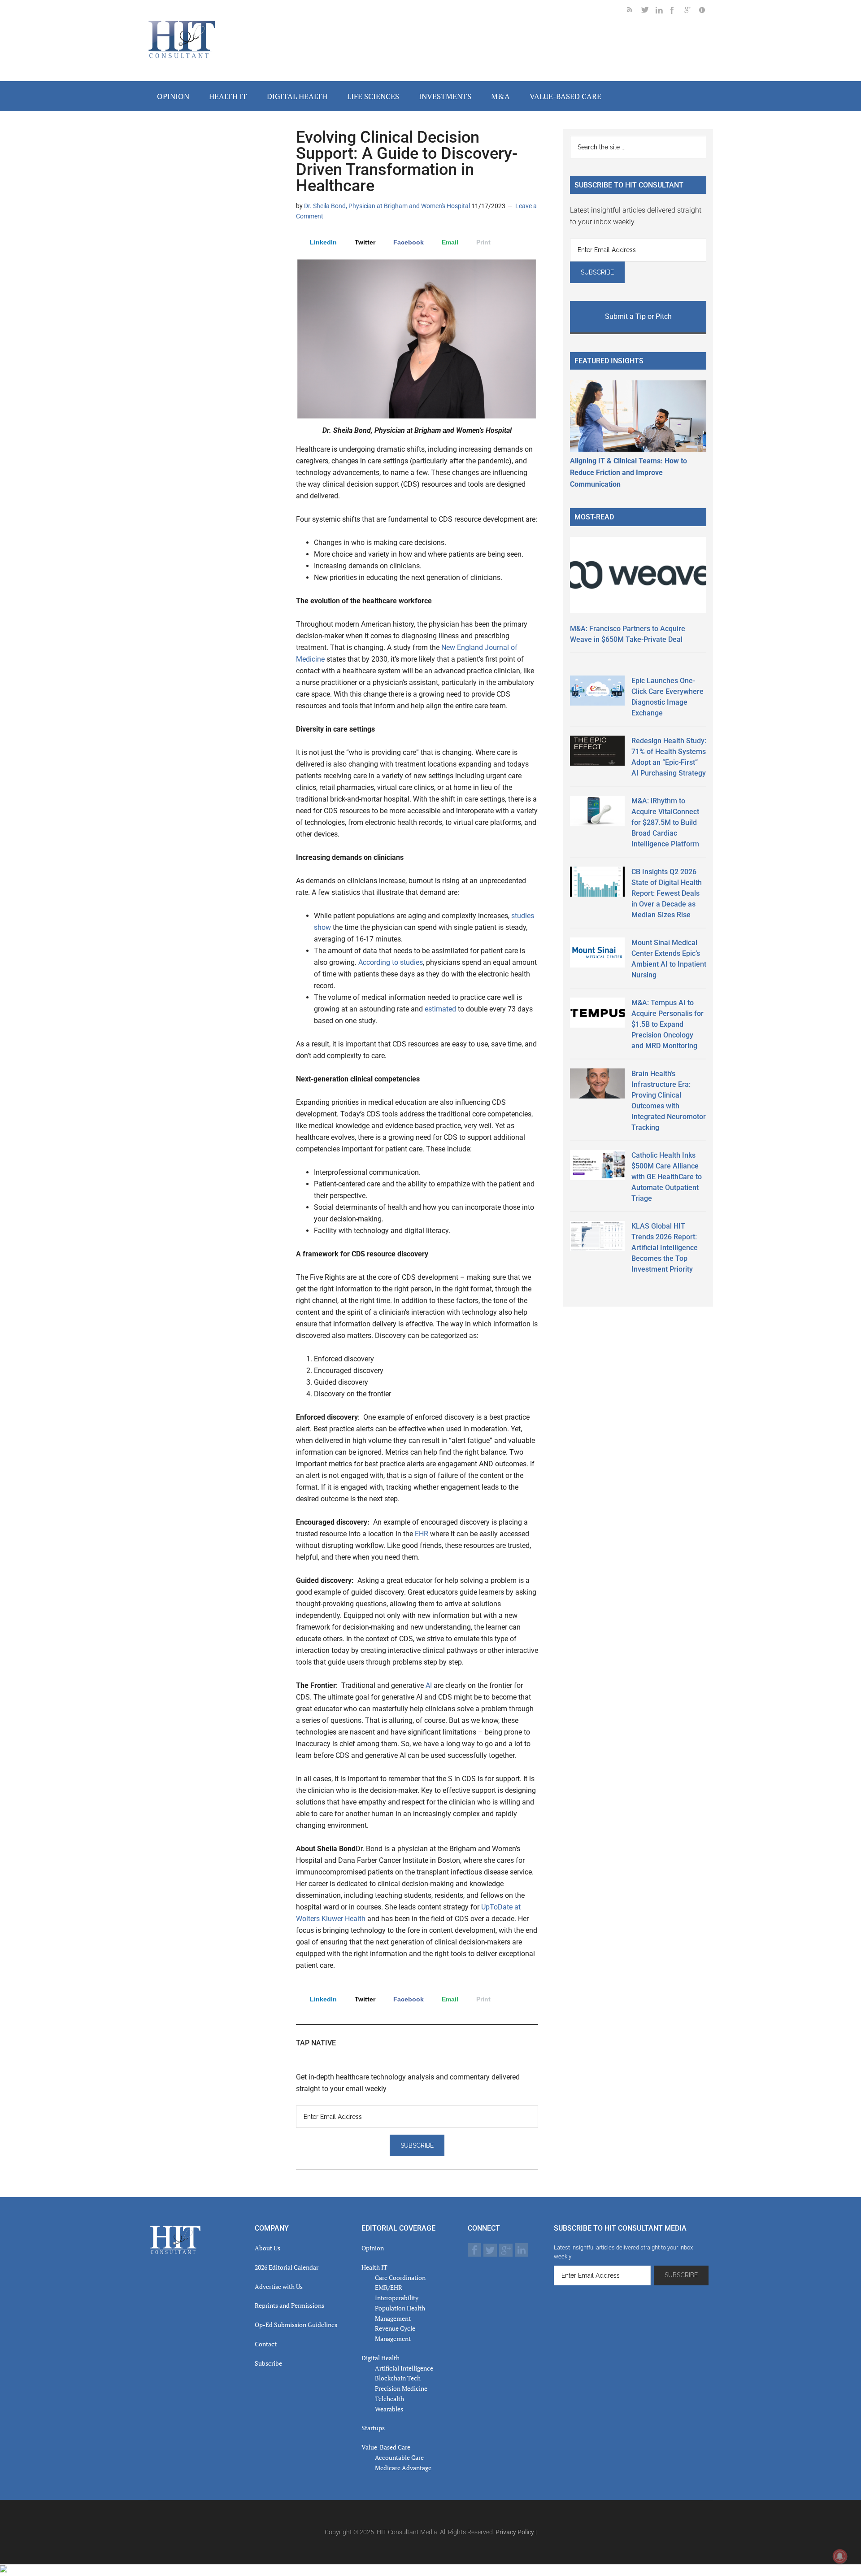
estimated (440, 1009)
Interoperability (397, 2298)
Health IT (374, 2267)
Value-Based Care (386, 2447)
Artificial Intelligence (404, 2368)
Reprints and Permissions (289, 2305)
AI (430, 1685)
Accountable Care (399, 2457)
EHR (422, 1534)
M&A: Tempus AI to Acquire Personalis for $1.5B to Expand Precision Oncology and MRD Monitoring (667, 1024)
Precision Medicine (401, 2388)
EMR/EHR (389, 2287)
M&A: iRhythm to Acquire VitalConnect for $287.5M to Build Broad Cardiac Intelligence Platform (665, 822)
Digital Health (380, 2358)
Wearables (389, 2409)
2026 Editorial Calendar (287, 2267)
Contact (266, 2344)
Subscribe (268, 2363)
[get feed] (634, 11)
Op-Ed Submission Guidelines (296, 2325)
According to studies (391, 962)
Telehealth (389, 2399)
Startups (373, 2428)
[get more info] (706, 11)
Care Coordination (400, 2277)
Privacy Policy (515, 2532)
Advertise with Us (279, 2286)
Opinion (373, 2248)
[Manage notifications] (840, 2556)
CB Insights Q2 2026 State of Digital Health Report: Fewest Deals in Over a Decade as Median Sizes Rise (667, 893)
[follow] (648, 11)
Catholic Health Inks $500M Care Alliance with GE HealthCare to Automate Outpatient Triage (667, 1177)
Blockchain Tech (398, 2378)
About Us (267, 2248)
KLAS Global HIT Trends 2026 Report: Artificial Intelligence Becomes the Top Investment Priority (665, 1248)
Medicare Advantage (403, 2468)
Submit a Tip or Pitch (638, 316)
